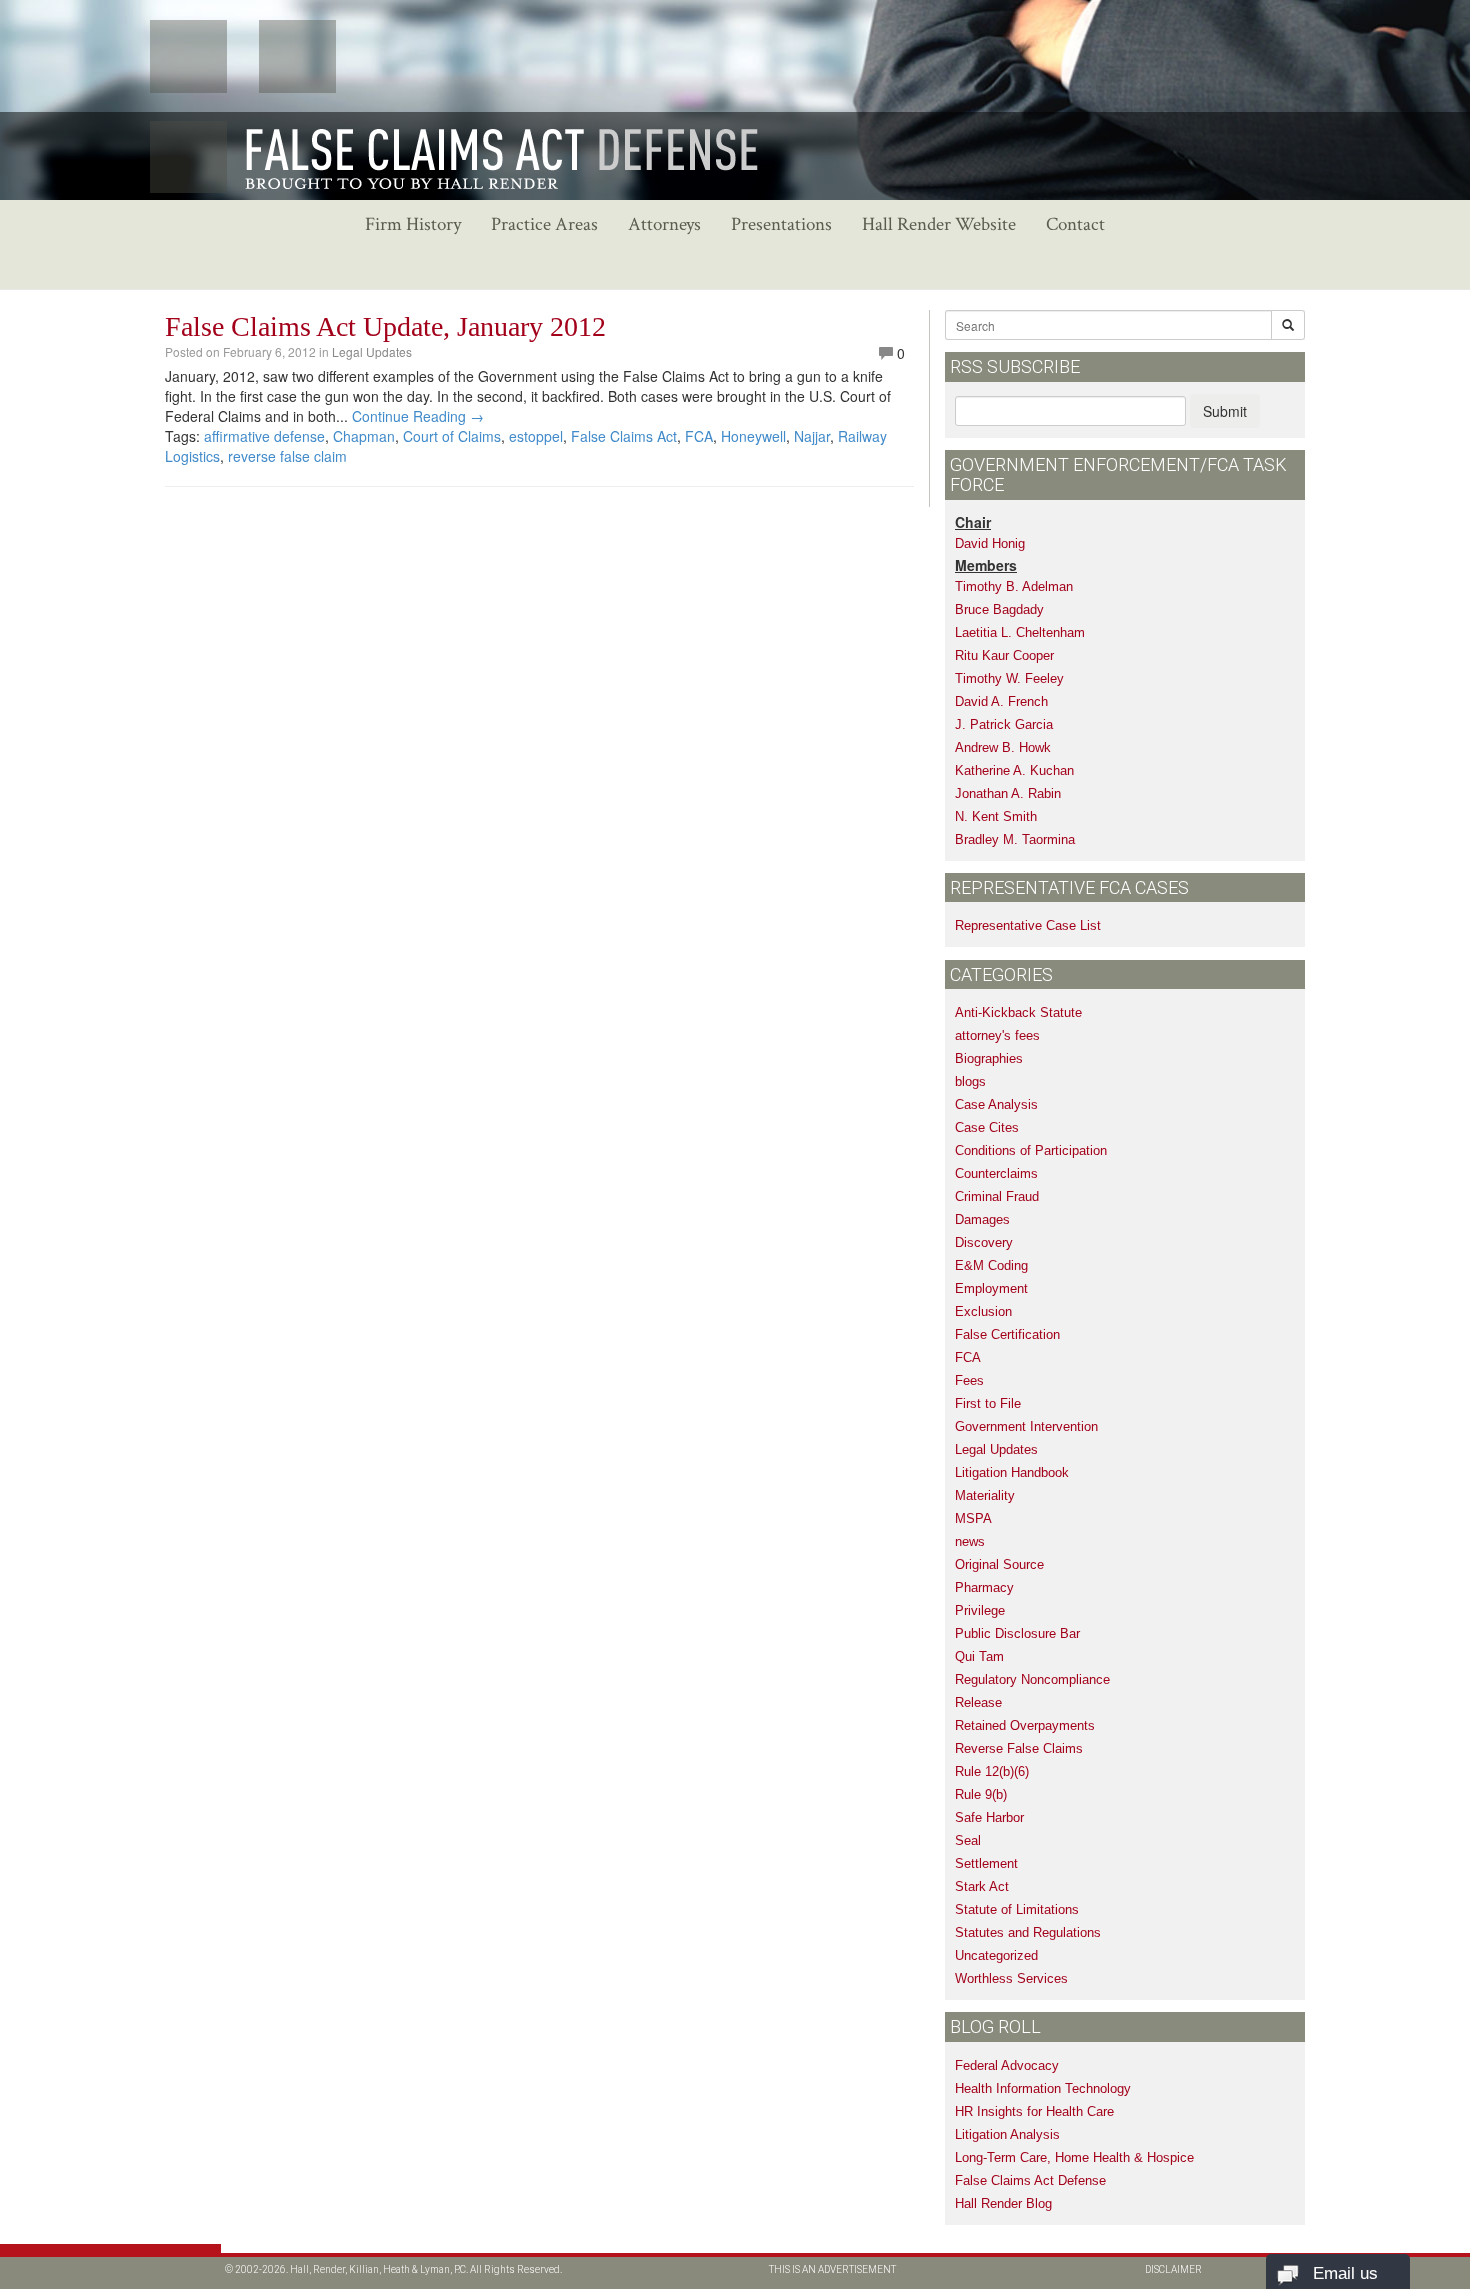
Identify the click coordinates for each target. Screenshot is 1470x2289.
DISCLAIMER (1173, 2269)
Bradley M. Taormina (1015, 839)
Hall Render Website (939, 224)
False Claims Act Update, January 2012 (385, 326)
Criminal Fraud (997, 1196)
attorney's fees (997, 1035)
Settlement (986, 1863)
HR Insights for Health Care (1034, 2111)
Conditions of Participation (1031, 1150)
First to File (988, 1403)
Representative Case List (1028, 925)
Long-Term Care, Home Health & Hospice (1074, 2157)
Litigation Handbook (1012, 1472)
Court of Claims (452, 436)
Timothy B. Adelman (1014, 586)
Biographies (989, 1058)
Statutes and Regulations (1028, 1932)
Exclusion (983, 1311)
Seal (968, 1840)
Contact (1075, 224)
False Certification (1007, 1334)
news (970, 1541)
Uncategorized (996, 1955)
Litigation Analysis (1007, 2134)
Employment (991, 1288)
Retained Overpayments (1025, 1725)
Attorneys (664, 224)
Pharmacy (984, 1587)
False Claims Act (624, 436)
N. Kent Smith (996, 816)
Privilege (980, 1610)
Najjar (812, 436)
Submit (1225, 411)
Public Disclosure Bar (1017, 1633)
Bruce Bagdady (999, 609)
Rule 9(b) (981, 1794)
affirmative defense (264, 436)
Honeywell (753, 436)
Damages (982, 1219)
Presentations (781, 224)
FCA (699, 436)
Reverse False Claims (1019, 1748)
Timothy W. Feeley (1009, 678)
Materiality (985, 1495)
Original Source (999, 1564)
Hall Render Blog (1003, 2203)
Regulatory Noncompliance (1032, 1679)
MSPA (973, 1518)
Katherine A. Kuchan (1014, 770)
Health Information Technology (1043, 2088)
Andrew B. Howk (1003, 747)
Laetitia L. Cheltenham (1020, 632)
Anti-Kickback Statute (1018, 1012)
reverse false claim (287, 456)
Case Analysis (996, 1104)
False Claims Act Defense (1030, 2180)
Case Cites (987, 1127)
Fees (969, 1380)
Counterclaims (996, 1173)
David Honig (990, 543)
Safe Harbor (989, 1817)
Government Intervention (1026, 1426)
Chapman (364, 436)
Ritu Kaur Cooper (1004, 655)
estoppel (536, 436)
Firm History (413, 224)
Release (978, 1702)
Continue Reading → (418, 416)
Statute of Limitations (1017, 1909)
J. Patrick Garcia (1004, 724)
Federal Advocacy (1007, 2065)
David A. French (1001, 701)
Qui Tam (979, 1656)
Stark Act (982, 1886)
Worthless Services (1011, 1978)
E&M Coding (991, 1265)
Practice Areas (544, 224)
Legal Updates (372, 351)
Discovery (984, 1242)
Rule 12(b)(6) (992, 1771)
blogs (970, 1081)
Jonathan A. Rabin (1008, 793)
